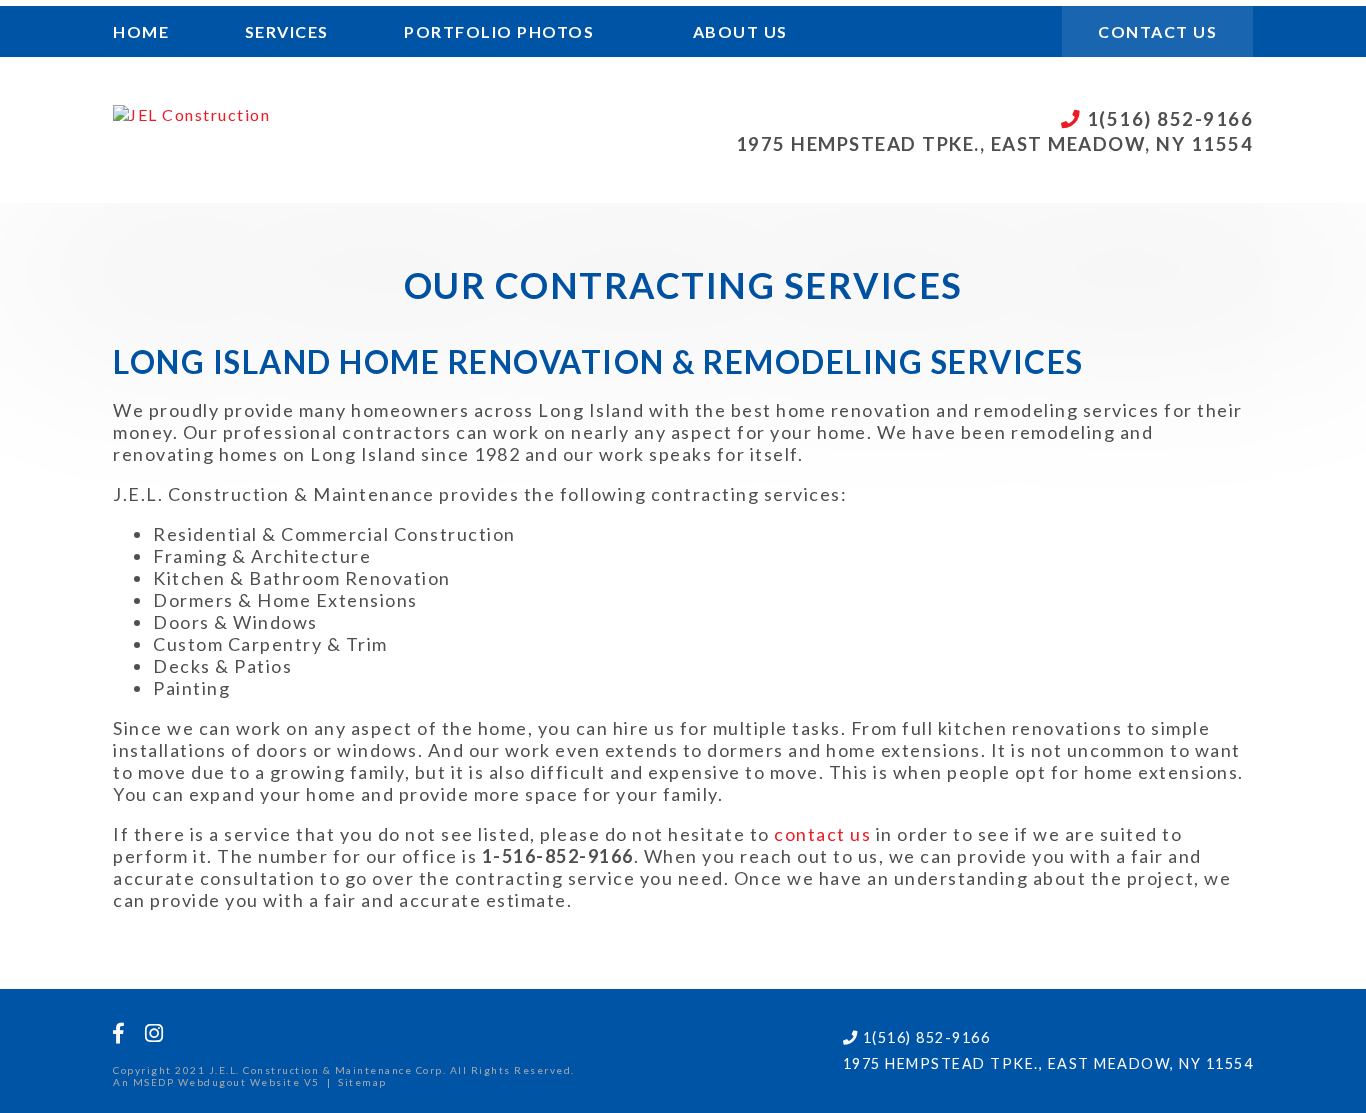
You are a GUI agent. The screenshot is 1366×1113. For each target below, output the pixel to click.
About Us (740, 31)
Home (141, 31)
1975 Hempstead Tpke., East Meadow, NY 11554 (995, 144)
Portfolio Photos (499, 31)
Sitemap (362, 1082)
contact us (822, 834)
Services (287, 31)
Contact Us (1157, 31)
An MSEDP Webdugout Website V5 (216, 1082)
